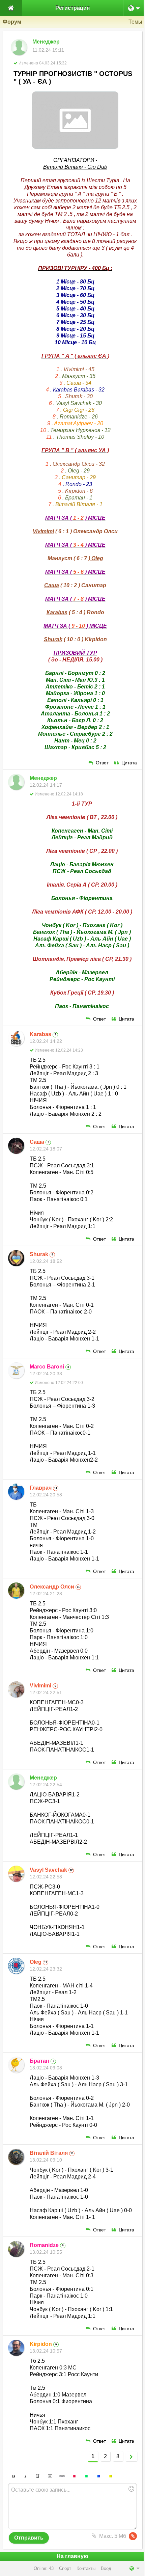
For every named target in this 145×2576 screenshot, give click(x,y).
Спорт (65, 2568)
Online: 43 (44, 2568)
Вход (106, 2568)
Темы (135, 22)
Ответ (102, 763)
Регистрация (72, 8)
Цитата (129, 763)
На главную (72, 2556)
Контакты (86, 2568)
